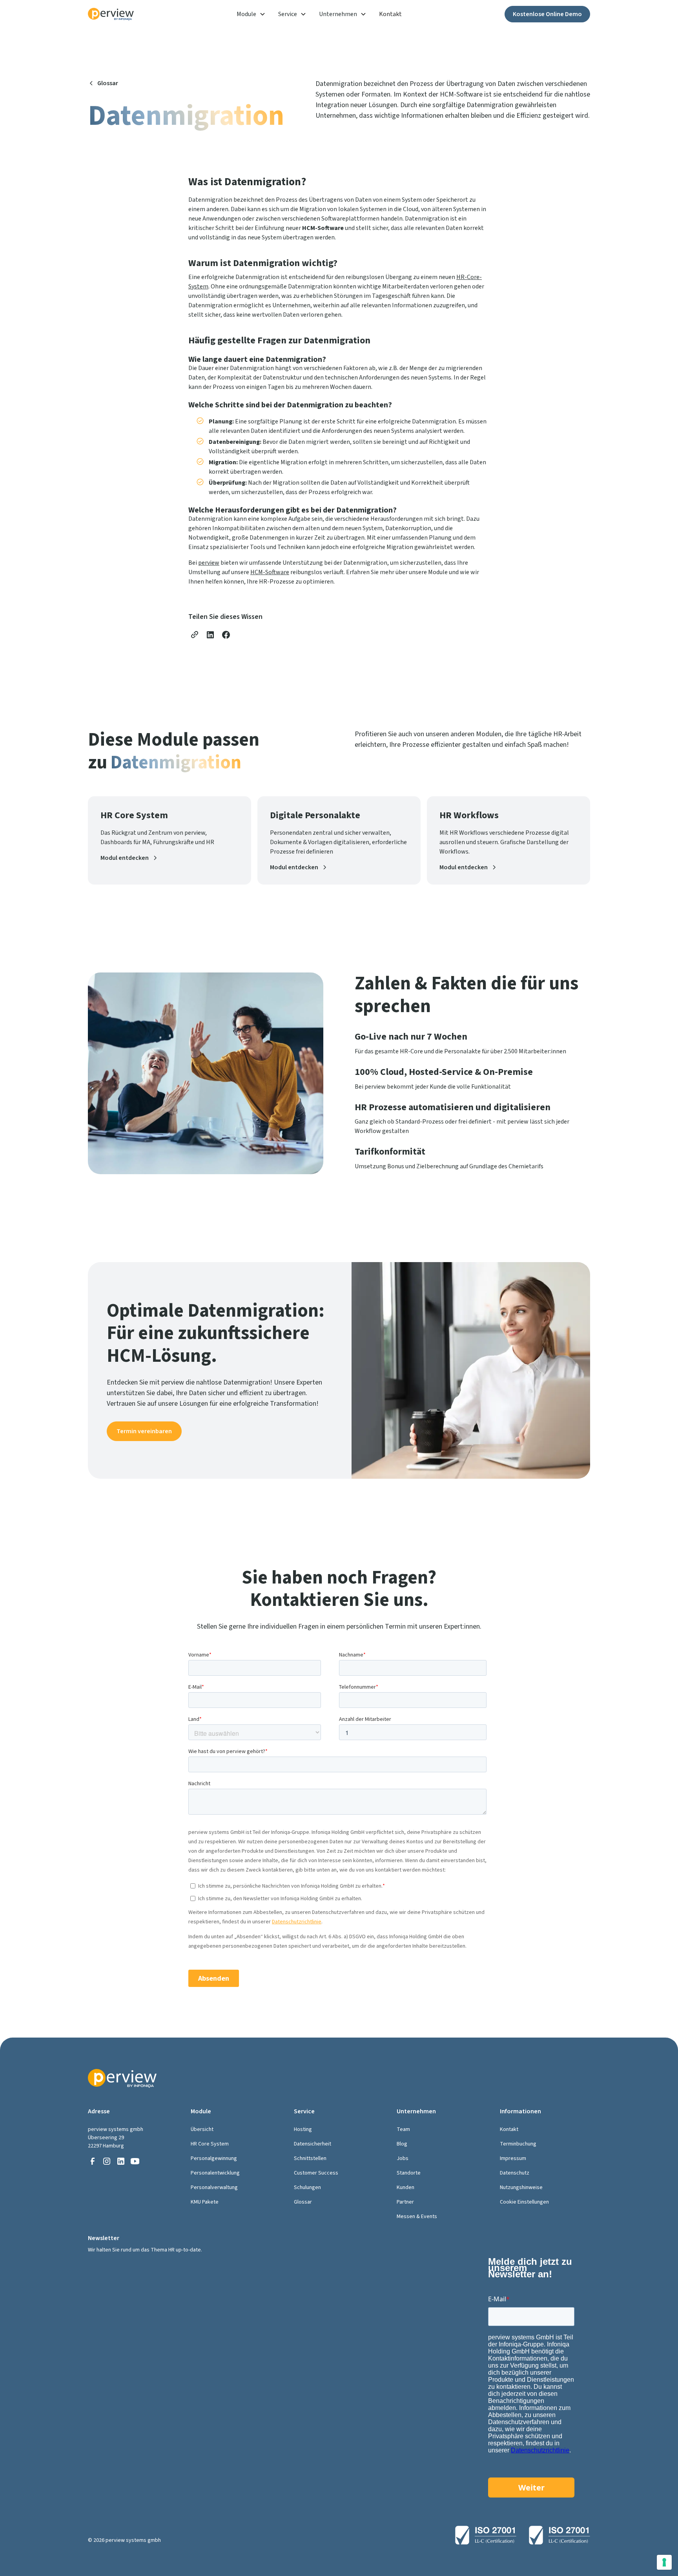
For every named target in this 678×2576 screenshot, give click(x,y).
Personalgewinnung (214, 2158)
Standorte (409, 2173)
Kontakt (390, 14)
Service (288, 14)
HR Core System (210, 2144)
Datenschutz (515, 2173)
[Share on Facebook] (226, 635)
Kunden (406, 2187)
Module (246, 14)
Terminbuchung (518, 2144)
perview (209, 563)
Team (403, 2129)
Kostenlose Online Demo (547, 14)
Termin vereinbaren (144, 1431)
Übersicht (202, 2129)
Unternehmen (338, 14)
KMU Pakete (205, 2202)
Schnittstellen (310, 2158)
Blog (402, 2144)
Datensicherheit (313, 2144)
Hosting (303, 2129)
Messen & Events (417, 2217)
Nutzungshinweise (521, 2187)
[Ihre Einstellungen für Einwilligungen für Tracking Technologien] (664, 2562)
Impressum (513, 2158)
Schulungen (307, 2187)
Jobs (403, 2158)
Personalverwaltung (214, 2187)
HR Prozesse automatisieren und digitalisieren (453, 1107)
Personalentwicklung (215, 2173)
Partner (405, 2202)
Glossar (303, 2202)
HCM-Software (270, 572)
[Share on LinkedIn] (210, 635)
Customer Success (316, 2173)
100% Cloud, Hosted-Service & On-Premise (444, 1072)
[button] (251, 14)
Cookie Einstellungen (524, 2202)
